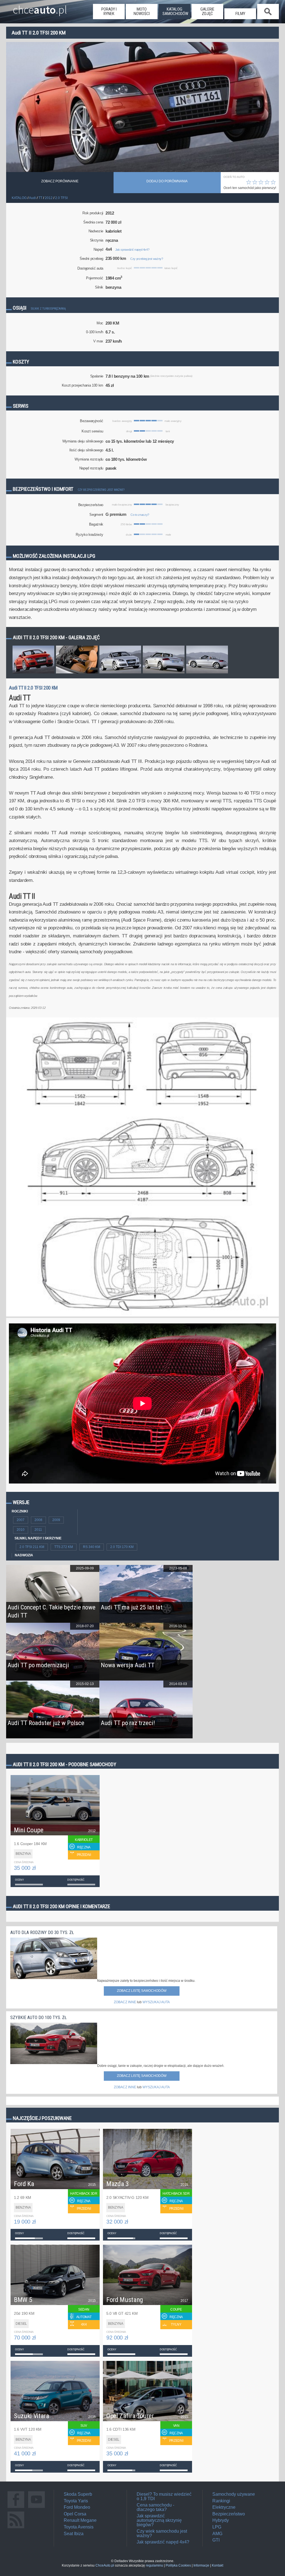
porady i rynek (109, 11)
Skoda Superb (78, 2494)
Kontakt (218, 2565)
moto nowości (142, 11)
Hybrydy (221, 2520)
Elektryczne (224, 2507)
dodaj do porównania (167, 181)
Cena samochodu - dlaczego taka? (155, 2507)
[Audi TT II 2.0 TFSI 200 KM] (33, 673)
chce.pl (40, 8)
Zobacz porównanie (60, 181)
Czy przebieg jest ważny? (147, 259)
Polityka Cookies (178, 2565)
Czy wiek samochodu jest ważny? (162, 2533)
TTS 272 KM (64, 1547)
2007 (21, 1520)
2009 (56, 1520)
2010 (21, 1530)
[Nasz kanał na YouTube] (36, 2508)
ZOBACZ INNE (125, 2002)
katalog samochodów (175, 11)
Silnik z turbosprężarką (48, 309)
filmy (240, 14)
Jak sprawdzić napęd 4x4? (132, 250)
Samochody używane (234, 2494)
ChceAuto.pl (105, 2565)
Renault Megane (80, 2520)
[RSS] (16, 2528)
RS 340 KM (92, 1547)
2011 (38, 1530)
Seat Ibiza (74, 2534)
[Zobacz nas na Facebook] (16, 2508)
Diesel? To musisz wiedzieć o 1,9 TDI (164, 2496)
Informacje (201, 2565)
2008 (38, 1520)
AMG (217, 2534)
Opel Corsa (75, 2514)
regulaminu (154, 2565)
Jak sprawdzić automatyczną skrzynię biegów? (159, 2520)
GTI (216, 2540)
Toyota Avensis (79, 2527)
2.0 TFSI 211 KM (32, 1547)
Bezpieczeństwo (229, 2514)
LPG (217, 2527)
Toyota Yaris (76, 2501)
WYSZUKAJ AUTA (156, 2002)
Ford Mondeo (77, 2507)
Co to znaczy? (140, 515)
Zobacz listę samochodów (142, 1991)
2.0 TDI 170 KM (122, 1547)
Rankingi (221, 2501)
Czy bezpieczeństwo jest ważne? (101, 490)
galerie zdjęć (207, 11)
